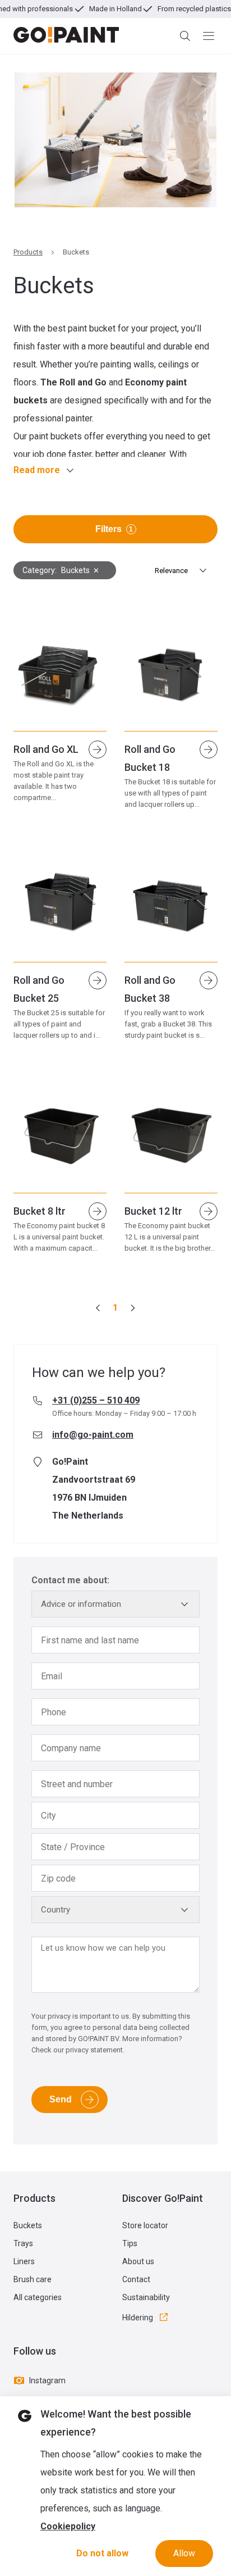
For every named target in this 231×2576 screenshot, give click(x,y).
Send (61, 2099)
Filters (114, 529)
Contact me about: (70, 1580)
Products (28, 252)
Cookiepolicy (68, 2526)
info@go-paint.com (93, 1435)
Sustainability (146, 2297)
